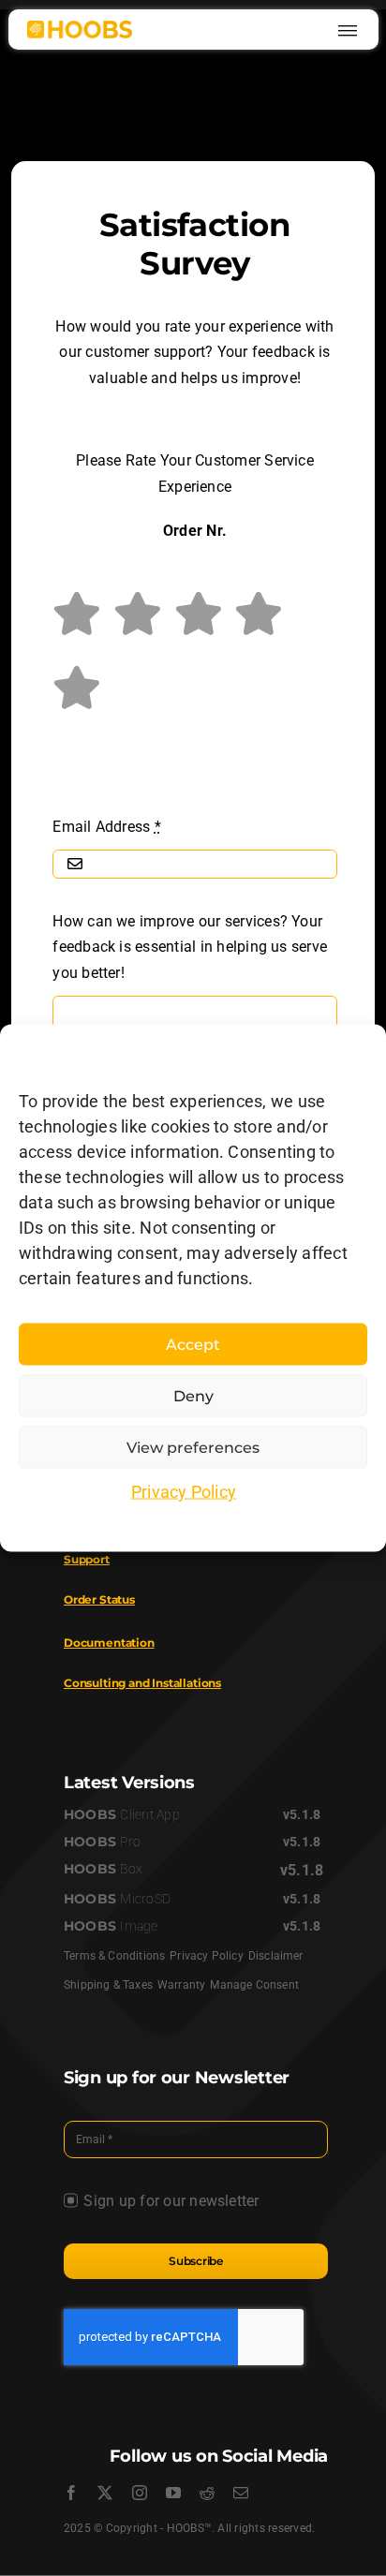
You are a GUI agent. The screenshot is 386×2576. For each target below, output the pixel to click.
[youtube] (173, 2493)
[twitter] (105, 2493)
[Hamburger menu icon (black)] (348, 28)
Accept (193, 1344)
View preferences (193, 1447)
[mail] (241, 2493)
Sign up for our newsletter (171, 2201)
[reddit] (207, 2493)
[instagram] (140, 2493)
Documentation (109, 1643)
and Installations (142, 1683)
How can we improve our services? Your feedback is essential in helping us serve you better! (190, 947)
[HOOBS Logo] (80, 28)
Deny (193, 1395)
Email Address (107, 827)
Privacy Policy (184, 1492)
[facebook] (71, 2493)
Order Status (99, 1599)
